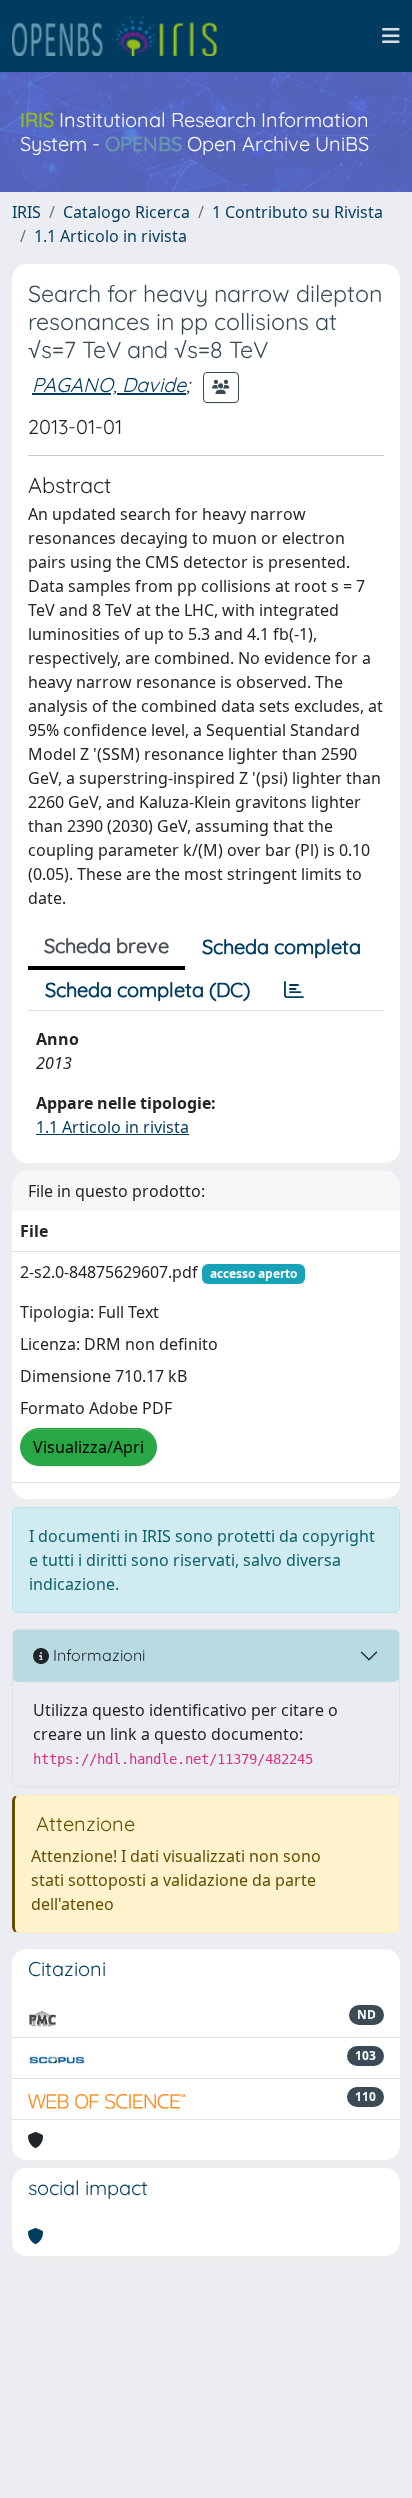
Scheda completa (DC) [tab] (147, 989)
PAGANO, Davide (109, 384)
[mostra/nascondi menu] (391, 36)
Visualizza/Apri (88, 1447)
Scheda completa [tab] (281, 946)
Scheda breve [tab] (106, 945)
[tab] (294, 990)
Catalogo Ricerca (126, 212)
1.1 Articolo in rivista (110, 236)
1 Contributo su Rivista (297, 212)
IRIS (26, 212)
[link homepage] (123, 36)
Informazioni (97, 1655)
